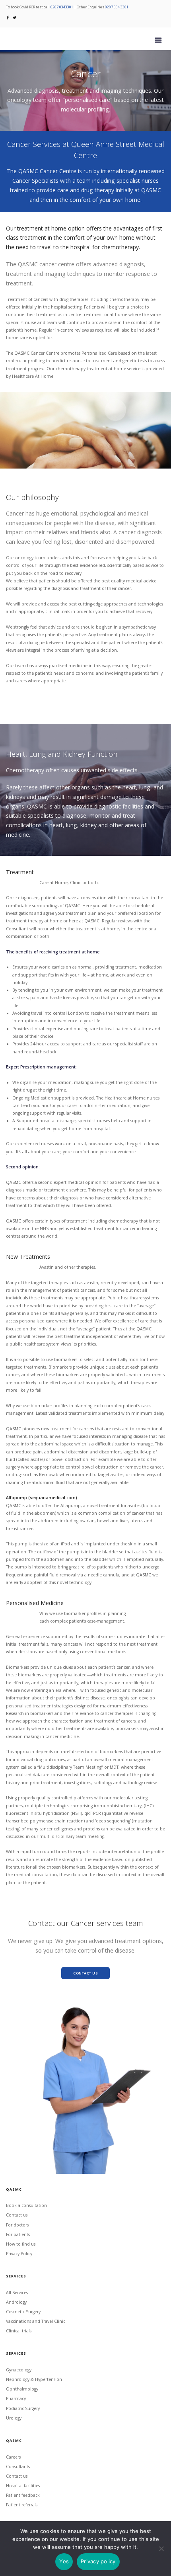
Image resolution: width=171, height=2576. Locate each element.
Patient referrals (22, 2505)
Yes (64, 2561)
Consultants (18, 2467)
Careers (13, 2457)
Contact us (17, 2215)
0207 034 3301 (117, 7)
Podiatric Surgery (23, 2408)
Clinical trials (19, 2331)
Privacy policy (98, 2561)
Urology (14, 2418)
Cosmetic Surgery (23, 2312)
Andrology (16, 2302)
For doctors (17, 2225)
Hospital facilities (23, 2486)
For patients (18, 2234)
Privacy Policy (19, 2254)
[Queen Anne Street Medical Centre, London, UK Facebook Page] (8, 17)
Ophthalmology (22, 2389)
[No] (161, 2549)
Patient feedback (23, 2495)
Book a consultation (26, 2205)
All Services (17, 2293)
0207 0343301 (62, 7)
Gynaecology (19, 2370)
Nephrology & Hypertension (34, 2379)
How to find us (21, 2244)
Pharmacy (16, 2398)
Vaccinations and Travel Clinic (36, 2321)
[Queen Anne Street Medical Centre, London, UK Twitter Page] (15, 17)
